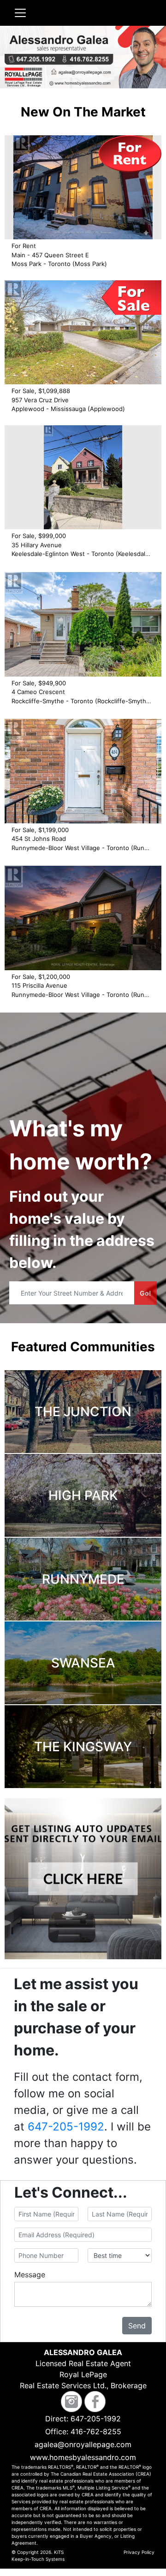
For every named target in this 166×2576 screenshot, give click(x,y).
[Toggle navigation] (20, 13)
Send (137, 2326)
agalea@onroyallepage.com (83, 2444)
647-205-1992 (66, 2127)
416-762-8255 (96, 2431)
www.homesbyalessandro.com (83, 2457)
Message (30, 2275)
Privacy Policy (139, 2552)
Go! (145, 1293)
